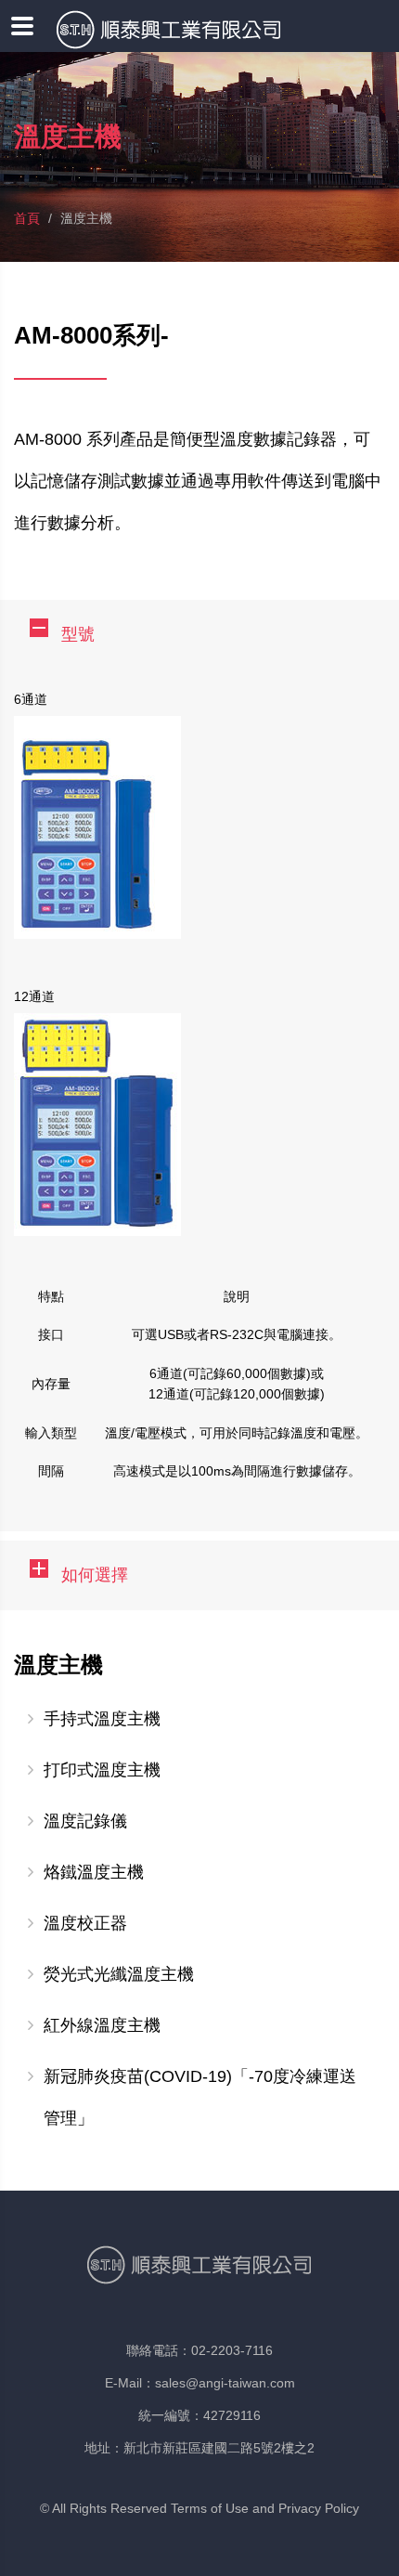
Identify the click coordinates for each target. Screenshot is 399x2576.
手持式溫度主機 (102, 1719)
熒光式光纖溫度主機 (119, 1974)
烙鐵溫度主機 (94, 1872)
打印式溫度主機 (102, 1770)
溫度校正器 (85, 1923)
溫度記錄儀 (85, 1821)
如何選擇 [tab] (95, 1575)
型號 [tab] (78, 634)
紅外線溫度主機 (102, 2025)
